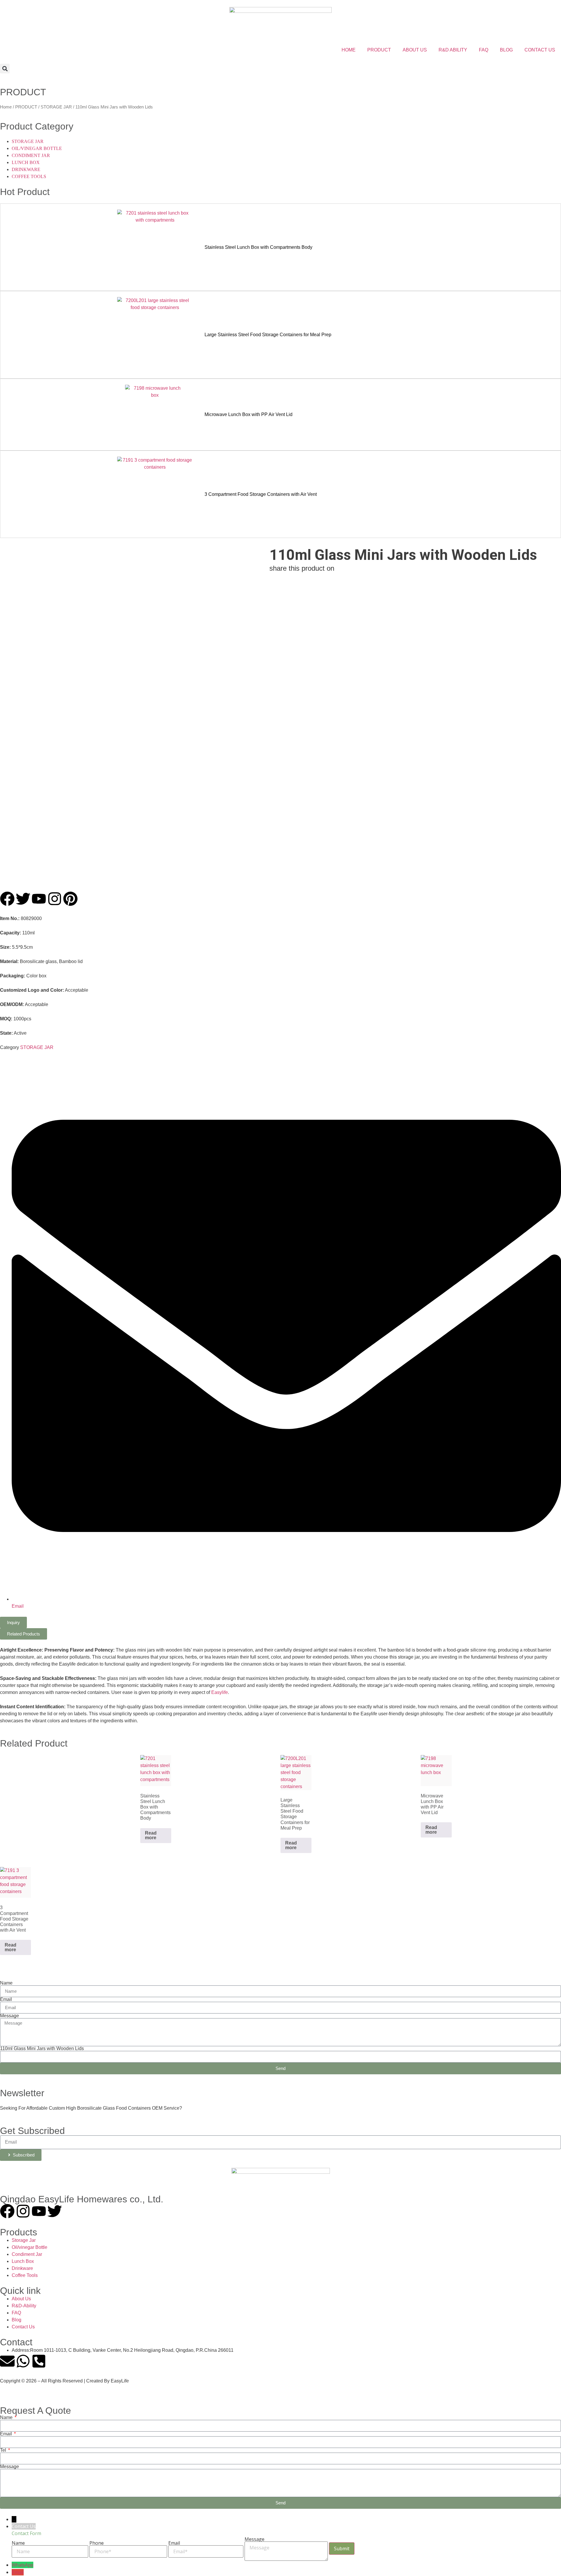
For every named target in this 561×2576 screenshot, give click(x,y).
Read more (151, 1835)
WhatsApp (22, 2565)
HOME (349, 50)
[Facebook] (7, 2211)
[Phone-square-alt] (39, 2361)
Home (6, 107)
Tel (4, 2450)
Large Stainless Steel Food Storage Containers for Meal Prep (268, 335)
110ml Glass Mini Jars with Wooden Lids (42, 2049)
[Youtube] (39, 2211)
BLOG (506, 50)
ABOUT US (415, 50)
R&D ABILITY (453, 50)
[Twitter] (55, 2211)
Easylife (220, 1692)
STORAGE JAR (56, 107)
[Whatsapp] (23, 2361)
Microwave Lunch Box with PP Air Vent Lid (249, 414)
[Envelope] (7, 2361)
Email (6, 1999)
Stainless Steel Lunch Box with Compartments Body (258, 247)
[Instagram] (23, 2211)
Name (6, 1983)
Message (9, 2016)
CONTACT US (540, 50)
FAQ (484, 50)
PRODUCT (379, 50)
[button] (5, 69)
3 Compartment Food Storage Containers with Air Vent (261, 494)
